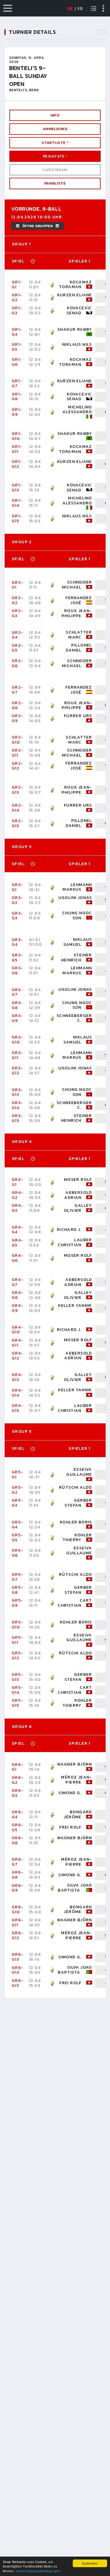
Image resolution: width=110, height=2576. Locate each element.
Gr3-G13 (17, 1092)
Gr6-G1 (18, 1767)
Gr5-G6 (18, 1553)
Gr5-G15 (18, 1703)
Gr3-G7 (17, 992)
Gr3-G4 (17, 942)
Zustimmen (90, 2563)
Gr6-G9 (18, 1888)
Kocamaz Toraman (76, 285)
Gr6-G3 (18, 1793)
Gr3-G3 (17, 916)
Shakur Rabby (75, 329)
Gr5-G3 (18, 1503)
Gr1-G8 (17, 397)
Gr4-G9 (18, 1308)
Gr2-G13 (18, 790)
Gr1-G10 (17, 436)
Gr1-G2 (17, 298)
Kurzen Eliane (75, 295)
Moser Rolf (78, 1180)
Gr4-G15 (18, 1408)
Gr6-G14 (18, 1970)
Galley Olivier (78, 1208)
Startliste (54, 143)
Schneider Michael (77, 585)
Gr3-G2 (17, 900)
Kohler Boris (76, 1522)
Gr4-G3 (18, 1208)
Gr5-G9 (18, 1603)
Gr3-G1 (17, 887)
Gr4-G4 (18, 1230)
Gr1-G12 (17, 464)
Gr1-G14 (17, 503)
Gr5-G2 (18, 1490)
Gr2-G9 (18, 718)
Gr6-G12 (18, 1935)
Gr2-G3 (18, 613)
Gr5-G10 (18, 1625)
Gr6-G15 (18, 1983)
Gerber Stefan (78, 1503)
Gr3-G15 (17, 1118)
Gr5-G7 (18, 1577)
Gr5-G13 (18, 1677)
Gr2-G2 (18, 600)
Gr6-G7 (18, 1862)
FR (80, 9)
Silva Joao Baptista (75, 1888)
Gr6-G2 (18, 1780)
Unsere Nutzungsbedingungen (38, 2571)
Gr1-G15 (17, 518)
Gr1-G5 (17, 347)
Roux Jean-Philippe (77, 613)
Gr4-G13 (18, 1377)
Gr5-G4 (18, 1525)
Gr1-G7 (17, 383)
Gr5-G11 (18, 1640)
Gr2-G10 (18, 740)
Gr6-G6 (18, 1840)
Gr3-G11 (17, 1055)
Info (55, 115)
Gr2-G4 (18, 635)
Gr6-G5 (18, 1827)
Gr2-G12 (18, 766)
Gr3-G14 (17, 1105)
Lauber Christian (75, 1242)
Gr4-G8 (18, 1295)
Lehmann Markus (77, 887)
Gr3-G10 (17, 1040)
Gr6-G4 (18, 1814)
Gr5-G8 (18, 1590)
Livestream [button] (55, 170)
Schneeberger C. (74, 1018)
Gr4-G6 (18, 1258)
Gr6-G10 (18, 1909)
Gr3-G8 (17, 1005)
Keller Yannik (75, 1306)
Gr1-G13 (17, 488)
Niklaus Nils (77, 344)
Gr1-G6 (17, 362)
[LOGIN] (94, 9)
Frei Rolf (70, 1827)
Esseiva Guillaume (79, 1472)
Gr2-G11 (18, 753)
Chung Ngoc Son (77, 915)
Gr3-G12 (17, 1071)
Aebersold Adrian (78, 1195)
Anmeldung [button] (55, 129)
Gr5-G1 (18, 1475)
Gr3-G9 (17, 1018)
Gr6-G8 (18, 1875)
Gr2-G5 (18, 648)
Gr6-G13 (18, 1957)
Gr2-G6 (18, 663)
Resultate (54, 156)
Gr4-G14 (18, 1393)
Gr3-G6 (17, 970)
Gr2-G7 (18, 690)
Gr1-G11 (17, 449)
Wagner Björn (75, 1764)
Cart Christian (75, 1603)
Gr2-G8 (18, 705)
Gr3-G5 (17, 958)
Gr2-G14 (18, 808)
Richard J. (69, 1230)
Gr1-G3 (17, 310)
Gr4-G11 (18, 1343)
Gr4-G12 (18, 1356)
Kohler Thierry (77, 1538)
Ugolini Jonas (75, 898)
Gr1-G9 (17, 412)
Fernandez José (79, 600)
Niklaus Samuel (78, 942)
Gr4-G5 (18, 1243)
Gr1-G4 (17, 332)
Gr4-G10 (18, 1330)
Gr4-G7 (18, 1282)
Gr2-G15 (18, 823)
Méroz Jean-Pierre (76, 1780)
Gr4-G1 (18, 1182)
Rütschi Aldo (76, 1487)
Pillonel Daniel (79, 648)
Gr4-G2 (18, 1195)
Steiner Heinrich (77, 958)
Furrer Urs (78, 716)
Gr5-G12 (18, 1656)
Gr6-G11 (18, 1922)
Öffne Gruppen (38, 226)
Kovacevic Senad (79, 310)
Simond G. (70, 1793)
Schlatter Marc (79, 635)
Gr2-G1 (18, 585)
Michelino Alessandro (77, 410)
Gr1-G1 (17, 285)
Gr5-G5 (18, 1538)
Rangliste (55, 183)
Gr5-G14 (18, 1690)
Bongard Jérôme (78, 1814)
